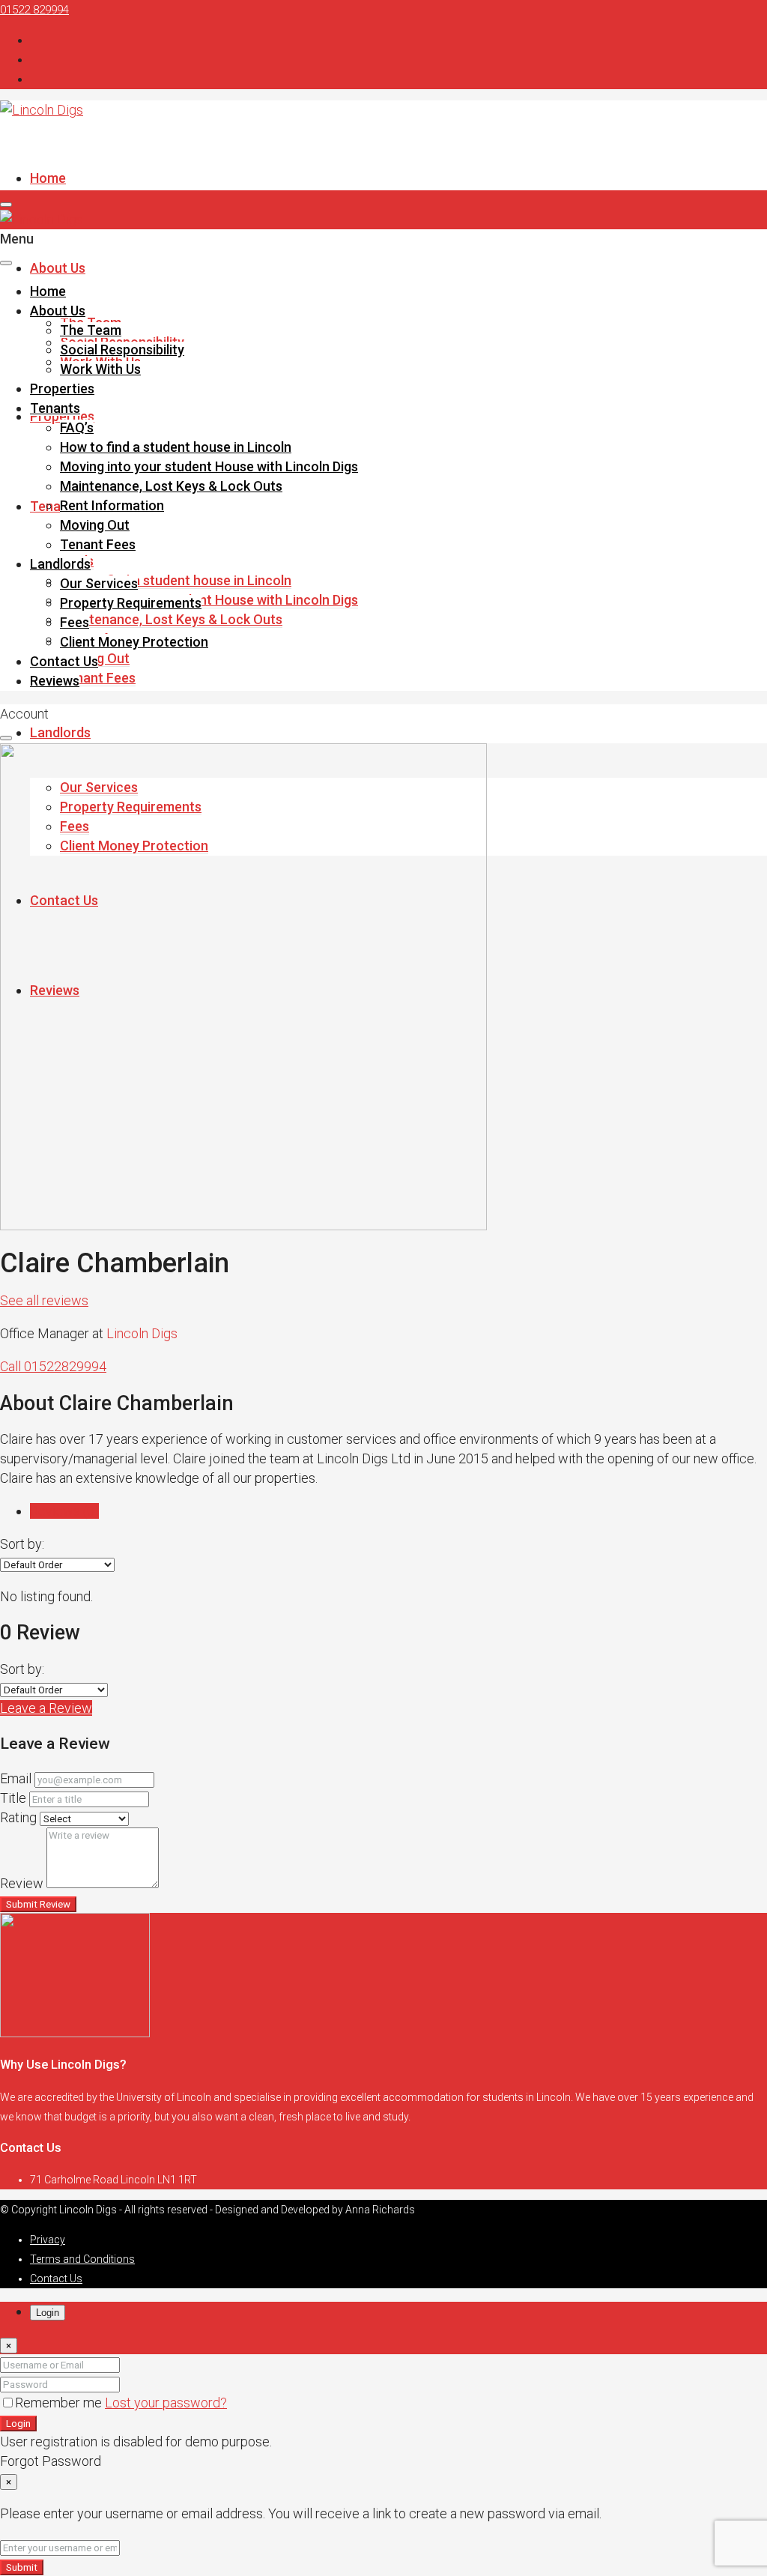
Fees (75, 622)
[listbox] (57, 1565)
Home (48, 178)
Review (22, 1883)
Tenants (55, 506)
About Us (58, 268)
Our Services (99, 583)
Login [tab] (48, 2313)
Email (16, 1778)
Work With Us (100, 369)
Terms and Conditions (82, 2259)
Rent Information (112, 505)
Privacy (48, 2240)
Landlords (60, 732)
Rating (18, 1817)
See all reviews (44, 1300)
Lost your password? (166, 2403)
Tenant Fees (98, 678)
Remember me (60, 2403)
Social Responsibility (122, 350)
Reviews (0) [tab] (64, 1511)
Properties (62, 416)
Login (18, 2424)
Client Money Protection (134, 642)
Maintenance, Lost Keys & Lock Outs (171, 619)
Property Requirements (131, 603)
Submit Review (38, 1904)
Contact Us (64, 661)
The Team (91, 330)
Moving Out (95, 525)
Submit (22, 2567)
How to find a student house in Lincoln (176, 580)
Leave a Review (46, 1708)
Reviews (55, 681)
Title (13, 1798)
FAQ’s (77, 427)
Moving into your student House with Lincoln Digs (209, 600)
